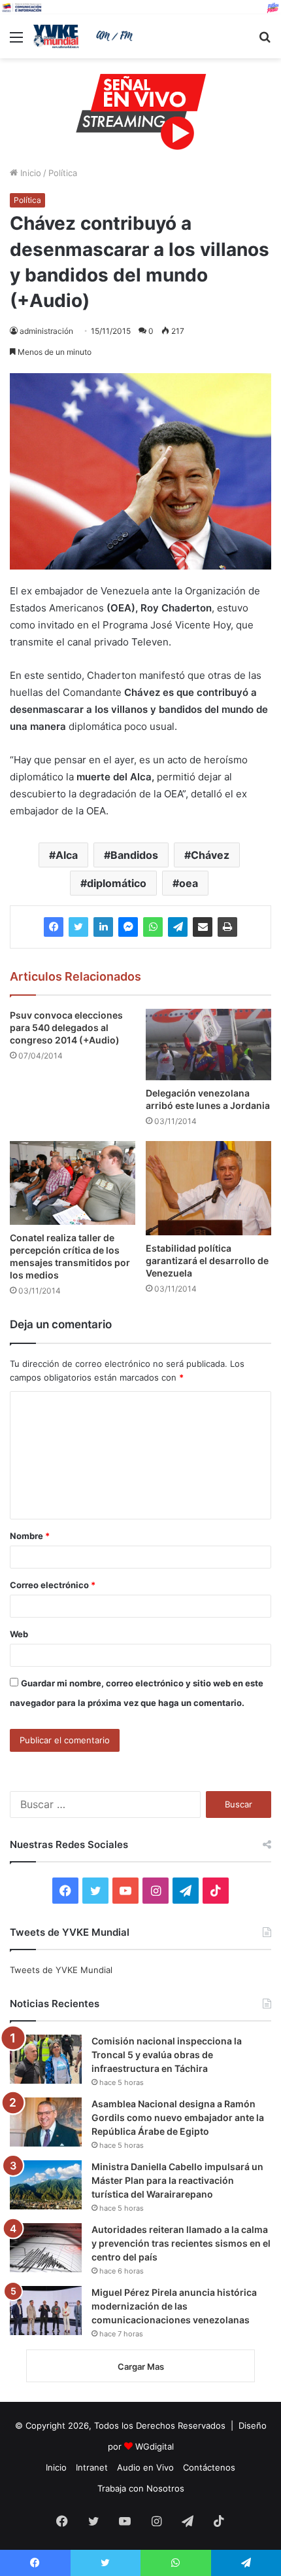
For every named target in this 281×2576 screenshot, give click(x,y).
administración (46, 331)
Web (19, 1634)
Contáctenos (209, 2467)
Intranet (92, 2467)
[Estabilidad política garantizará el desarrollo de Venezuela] (208, 1188)
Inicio (29, 173)
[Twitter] (78, 927)
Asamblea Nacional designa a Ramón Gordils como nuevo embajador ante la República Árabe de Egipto (178, 2117)
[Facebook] (54, 927)
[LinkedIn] (103, 927)
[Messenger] (128, 927)
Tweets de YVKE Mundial (61, 1970)
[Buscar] (265, 42)
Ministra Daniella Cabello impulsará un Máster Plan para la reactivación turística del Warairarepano (177, 2180)
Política (63, 173)
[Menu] (16, 42)
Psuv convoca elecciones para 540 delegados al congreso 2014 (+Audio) (66, 1027)
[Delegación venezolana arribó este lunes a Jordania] (208, 1044)
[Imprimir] (227, 927)
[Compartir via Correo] (203, 927)
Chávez (210, 855)
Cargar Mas (141, 2367)
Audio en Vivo (145, 2467)
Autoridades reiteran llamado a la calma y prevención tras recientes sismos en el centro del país (181, 2243)
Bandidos (134, 855)
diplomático (117, 883)
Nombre (30, 1536)
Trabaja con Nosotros (141, 2488)
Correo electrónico (53, 1585)
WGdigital (155, 2446)
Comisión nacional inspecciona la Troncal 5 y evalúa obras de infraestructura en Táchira (167, 2055)
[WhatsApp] (153, 927)
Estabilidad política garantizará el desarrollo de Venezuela (207, 1261)
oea (189, 883)
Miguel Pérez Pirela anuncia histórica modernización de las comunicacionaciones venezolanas (174, 2306)
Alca (67, 855)
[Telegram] (178, 927)
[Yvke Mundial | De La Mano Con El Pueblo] (85, 36)
